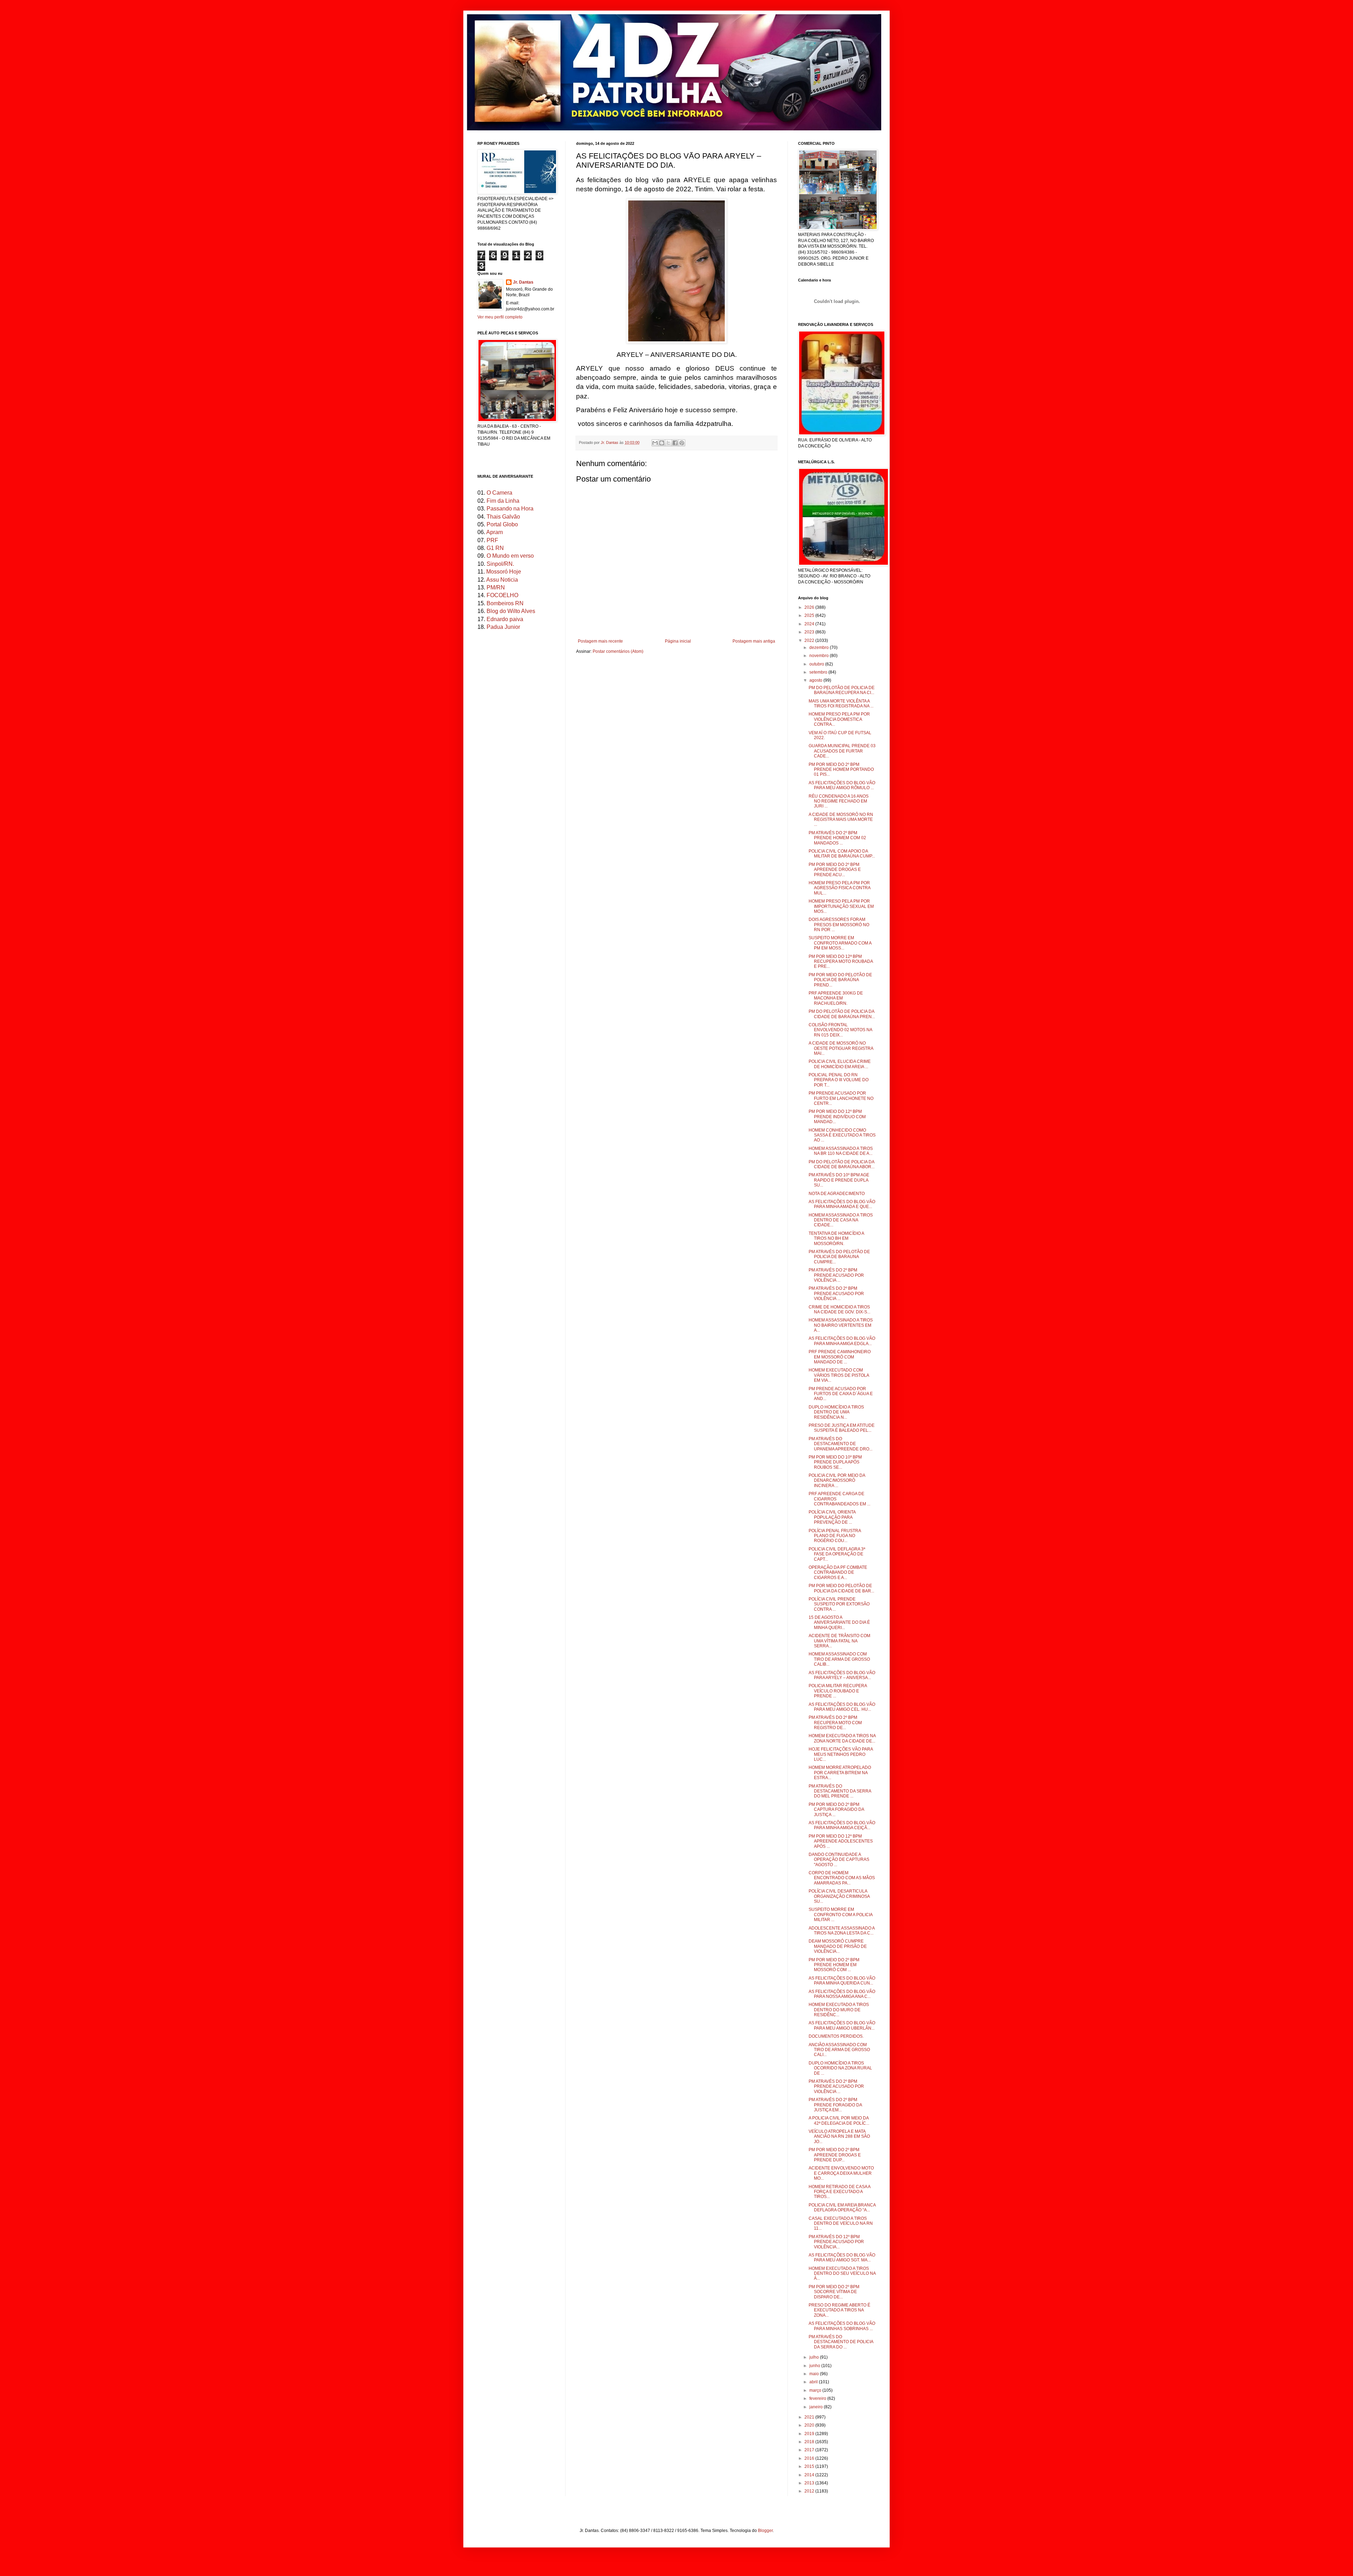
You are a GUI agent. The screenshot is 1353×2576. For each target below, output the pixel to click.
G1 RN (495, 548)
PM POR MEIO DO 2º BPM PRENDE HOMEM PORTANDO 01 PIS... (841, 770)
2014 (810, 2475)
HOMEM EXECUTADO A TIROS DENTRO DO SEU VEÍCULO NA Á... (842, 2274)
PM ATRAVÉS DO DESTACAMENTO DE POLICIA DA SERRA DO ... (841, 2342)
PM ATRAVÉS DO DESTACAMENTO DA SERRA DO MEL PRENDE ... (840, 1791)
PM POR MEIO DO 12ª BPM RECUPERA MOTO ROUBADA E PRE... (841, 962)
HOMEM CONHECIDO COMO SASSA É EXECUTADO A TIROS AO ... (842, 1135)
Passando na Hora (510, 509)
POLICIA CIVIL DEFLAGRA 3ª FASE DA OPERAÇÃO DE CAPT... (837, 1554)
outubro (817, 664)
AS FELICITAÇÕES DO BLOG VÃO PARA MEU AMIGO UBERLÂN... (842, 2025)
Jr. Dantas (610, 442)
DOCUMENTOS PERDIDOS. (836, 2036)
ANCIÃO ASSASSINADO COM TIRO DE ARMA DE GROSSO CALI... (839, 2050)
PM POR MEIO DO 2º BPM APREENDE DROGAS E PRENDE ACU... (835, 870)
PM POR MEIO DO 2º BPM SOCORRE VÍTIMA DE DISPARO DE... (834, 2292)
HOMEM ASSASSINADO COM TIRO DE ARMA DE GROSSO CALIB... (839, 1659)
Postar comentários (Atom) (618, 651)
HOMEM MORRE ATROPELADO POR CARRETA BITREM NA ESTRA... (840, 1773)
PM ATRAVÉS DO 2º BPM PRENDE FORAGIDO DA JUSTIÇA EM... (835, 2105)
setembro (819, 672)
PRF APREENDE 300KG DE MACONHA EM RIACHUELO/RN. (836, 998)
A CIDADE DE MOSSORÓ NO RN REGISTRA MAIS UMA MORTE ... (841, 820)
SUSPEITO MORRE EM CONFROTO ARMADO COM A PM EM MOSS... (840, 943)
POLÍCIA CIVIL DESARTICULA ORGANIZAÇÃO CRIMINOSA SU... (839, 1896)
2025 (810, 615)
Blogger (765, 2531)
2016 (810, 2458)
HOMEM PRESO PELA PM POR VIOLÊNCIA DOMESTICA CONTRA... (839, 719)
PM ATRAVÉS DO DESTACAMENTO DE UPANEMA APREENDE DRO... (841, 1444)
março (816, 2390)
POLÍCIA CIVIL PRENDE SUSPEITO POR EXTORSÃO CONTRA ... (839, 1604)
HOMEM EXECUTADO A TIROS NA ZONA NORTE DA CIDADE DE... (842, 1738)
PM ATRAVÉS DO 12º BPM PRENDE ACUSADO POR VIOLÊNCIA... (836, 2242)
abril (814, 2382)
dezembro (820, 648)
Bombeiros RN (505, 603)
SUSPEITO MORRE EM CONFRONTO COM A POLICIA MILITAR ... (841, 1915)
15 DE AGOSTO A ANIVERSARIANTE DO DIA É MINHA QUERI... (839, 1623)
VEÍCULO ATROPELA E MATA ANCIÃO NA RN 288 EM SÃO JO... (839, 2137)
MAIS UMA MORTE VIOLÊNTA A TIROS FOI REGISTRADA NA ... (841, 704)
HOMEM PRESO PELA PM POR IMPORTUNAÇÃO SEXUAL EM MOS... (841, 906)
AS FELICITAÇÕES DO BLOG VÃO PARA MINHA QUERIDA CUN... (842, 1981)
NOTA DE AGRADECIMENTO (837, 1194)
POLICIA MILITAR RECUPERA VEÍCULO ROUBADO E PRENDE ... (838, 1691)
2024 (810, 624)
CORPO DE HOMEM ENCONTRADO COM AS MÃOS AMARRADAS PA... (842, 1878)
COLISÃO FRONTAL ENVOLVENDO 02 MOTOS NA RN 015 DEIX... (840, 1030)
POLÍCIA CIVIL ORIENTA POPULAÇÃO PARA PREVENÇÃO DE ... (832, 1517)
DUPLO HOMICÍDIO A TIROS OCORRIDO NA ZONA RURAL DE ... (840, 2068)
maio (815, 2374)
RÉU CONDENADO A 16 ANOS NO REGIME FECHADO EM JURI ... (839, 801)
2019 (810, 2434)
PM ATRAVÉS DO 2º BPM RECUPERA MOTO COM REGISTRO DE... (835, 1723)
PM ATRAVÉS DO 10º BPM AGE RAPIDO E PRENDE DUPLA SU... (839, 1180)
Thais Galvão (503, 517)
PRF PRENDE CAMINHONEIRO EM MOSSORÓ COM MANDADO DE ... (840, 1357)
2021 (810, 2417)
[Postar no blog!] (662, 443)
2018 (810, 2442)
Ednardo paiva (505, 619)
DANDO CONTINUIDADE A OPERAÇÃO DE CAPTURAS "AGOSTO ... (839, 1860)
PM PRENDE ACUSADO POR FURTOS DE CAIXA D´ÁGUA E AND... (841, 1394)
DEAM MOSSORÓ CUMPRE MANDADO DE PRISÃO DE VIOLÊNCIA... (838, 1946)
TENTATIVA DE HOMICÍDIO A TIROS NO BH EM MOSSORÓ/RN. (836, 1239)
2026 (810, 607)
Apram (495, 532)
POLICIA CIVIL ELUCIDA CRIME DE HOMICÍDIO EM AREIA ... (840, 1064)
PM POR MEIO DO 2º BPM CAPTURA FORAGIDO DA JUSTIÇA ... (836, 1810)
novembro (820, 656)
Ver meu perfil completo (500, 317)
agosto (816, 680)
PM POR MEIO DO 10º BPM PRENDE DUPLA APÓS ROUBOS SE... (835, 1462)
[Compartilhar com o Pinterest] (682, 443)
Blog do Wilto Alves (511, 611)
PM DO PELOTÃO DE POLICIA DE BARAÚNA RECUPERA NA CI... (842, 690)
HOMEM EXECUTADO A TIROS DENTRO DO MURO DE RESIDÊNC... (839, 2010)
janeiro (817, 2407)
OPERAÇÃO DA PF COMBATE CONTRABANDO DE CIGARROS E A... (838, 1572)
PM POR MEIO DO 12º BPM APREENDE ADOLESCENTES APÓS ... (841, 1841)
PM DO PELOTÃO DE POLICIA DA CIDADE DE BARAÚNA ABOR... (842, 1164)
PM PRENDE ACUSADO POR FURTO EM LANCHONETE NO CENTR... (841, 1098)
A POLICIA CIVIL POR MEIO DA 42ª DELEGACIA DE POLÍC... (839, 2120)
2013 (810, 2483)
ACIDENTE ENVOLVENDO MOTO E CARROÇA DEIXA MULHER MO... (841, 2173)
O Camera (499, 493)
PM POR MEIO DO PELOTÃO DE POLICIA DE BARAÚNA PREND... (840, 980)
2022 (810, 640)
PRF (492, 540)
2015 (810, 2466)
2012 (810, 2491)
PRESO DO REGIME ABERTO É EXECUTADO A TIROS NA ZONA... (839, 2310)
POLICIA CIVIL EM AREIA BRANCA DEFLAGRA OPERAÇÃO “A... (842, 2207)
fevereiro (818, 2398)
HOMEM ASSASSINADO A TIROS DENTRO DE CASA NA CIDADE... (841, 1220)
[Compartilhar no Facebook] (675, 443)
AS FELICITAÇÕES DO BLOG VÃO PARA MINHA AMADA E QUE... (842, 1204)
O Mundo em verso (510, 556)
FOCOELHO (502, 595)
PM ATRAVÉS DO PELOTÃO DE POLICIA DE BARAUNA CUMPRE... (839, 1257)
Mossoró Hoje (504, 572)
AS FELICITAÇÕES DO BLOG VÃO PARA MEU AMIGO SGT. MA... (842, 2258)
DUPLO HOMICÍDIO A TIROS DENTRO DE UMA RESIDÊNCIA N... (836, 1412)
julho (815, 2357)
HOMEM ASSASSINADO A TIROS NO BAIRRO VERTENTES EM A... (841, 1325)
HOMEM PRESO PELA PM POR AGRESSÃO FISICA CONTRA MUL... (839, 888)
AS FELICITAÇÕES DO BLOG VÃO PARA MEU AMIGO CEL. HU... (842, 1707)
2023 (810, 632)
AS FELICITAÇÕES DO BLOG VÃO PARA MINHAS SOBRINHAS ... (842, 2326)
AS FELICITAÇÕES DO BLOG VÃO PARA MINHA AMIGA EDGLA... (842, 1341)
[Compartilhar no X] (668, 443)
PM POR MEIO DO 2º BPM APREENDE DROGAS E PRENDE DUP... (835, 2155)
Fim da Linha (503, 501)
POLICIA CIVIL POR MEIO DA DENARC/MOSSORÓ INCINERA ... (837, 1481)
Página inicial (678, 641)
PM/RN (496, 587)
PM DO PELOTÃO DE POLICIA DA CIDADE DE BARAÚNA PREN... (842, 1014)
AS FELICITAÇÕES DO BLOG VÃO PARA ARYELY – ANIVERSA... (842, 1675)
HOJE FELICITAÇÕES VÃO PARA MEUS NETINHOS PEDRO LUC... (841, 1754)
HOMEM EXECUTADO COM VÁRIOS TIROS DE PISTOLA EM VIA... (839, 1375)
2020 (810, 2425)
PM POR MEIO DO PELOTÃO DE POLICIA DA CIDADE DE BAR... (841, 1588)
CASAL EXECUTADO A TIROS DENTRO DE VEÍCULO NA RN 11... (841, 2224)
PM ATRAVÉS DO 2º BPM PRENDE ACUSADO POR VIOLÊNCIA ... (836, 1275)
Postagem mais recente (600, 641)
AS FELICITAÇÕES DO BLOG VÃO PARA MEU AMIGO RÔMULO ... (842, 785)
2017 (810, 2450)
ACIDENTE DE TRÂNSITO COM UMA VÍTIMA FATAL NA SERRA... (839, 1641)
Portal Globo (502, 524)
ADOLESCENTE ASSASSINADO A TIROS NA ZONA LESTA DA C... (842, 1931)
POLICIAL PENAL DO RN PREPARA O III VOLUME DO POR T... (839, 1080)
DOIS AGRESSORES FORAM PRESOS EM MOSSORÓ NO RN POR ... (839, 925)
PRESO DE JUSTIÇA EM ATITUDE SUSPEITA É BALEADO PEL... (842, 1428)
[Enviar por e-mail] (655, 443)
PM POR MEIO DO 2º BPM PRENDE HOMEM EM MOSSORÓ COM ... (834, 1965)
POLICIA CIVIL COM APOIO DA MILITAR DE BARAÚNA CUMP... (842, 854)
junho (815, 2366)
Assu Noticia (502, 580)
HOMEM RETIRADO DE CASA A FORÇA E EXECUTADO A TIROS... (839, 2192)
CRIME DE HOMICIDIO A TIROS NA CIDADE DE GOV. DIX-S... (839, 1309)
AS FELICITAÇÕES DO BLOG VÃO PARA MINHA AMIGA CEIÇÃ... (842, 1825)
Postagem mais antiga (754, 641)
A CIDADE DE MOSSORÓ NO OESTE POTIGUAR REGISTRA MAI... (841, 1048)
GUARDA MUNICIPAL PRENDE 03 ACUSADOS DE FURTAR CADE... (842, 751)
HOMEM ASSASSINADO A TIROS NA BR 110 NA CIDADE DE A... (841, 1151)
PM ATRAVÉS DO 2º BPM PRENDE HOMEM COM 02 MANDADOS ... (837, 838)
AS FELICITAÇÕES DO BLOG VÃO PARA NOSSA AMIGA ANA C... (842, 1994)
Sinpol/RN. (500, 564)
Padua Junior (503, 627)
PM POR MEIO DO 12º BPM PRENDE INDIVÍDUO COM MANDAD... (837, 1117)
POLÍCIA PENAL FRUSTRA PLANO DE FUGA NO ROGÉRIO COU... (835, 1536)
